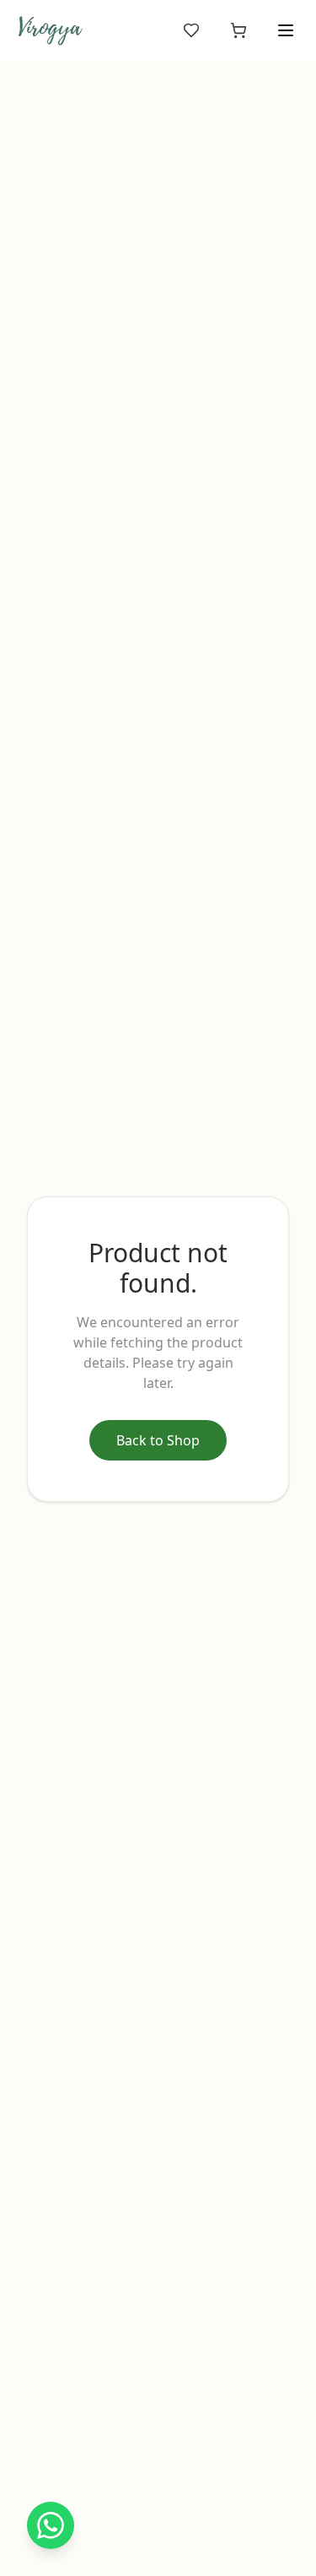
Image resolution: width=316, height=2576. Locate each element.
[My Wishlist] (191, 30)
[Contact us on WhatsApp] (51, 2525)
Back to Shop (158, 1440)
